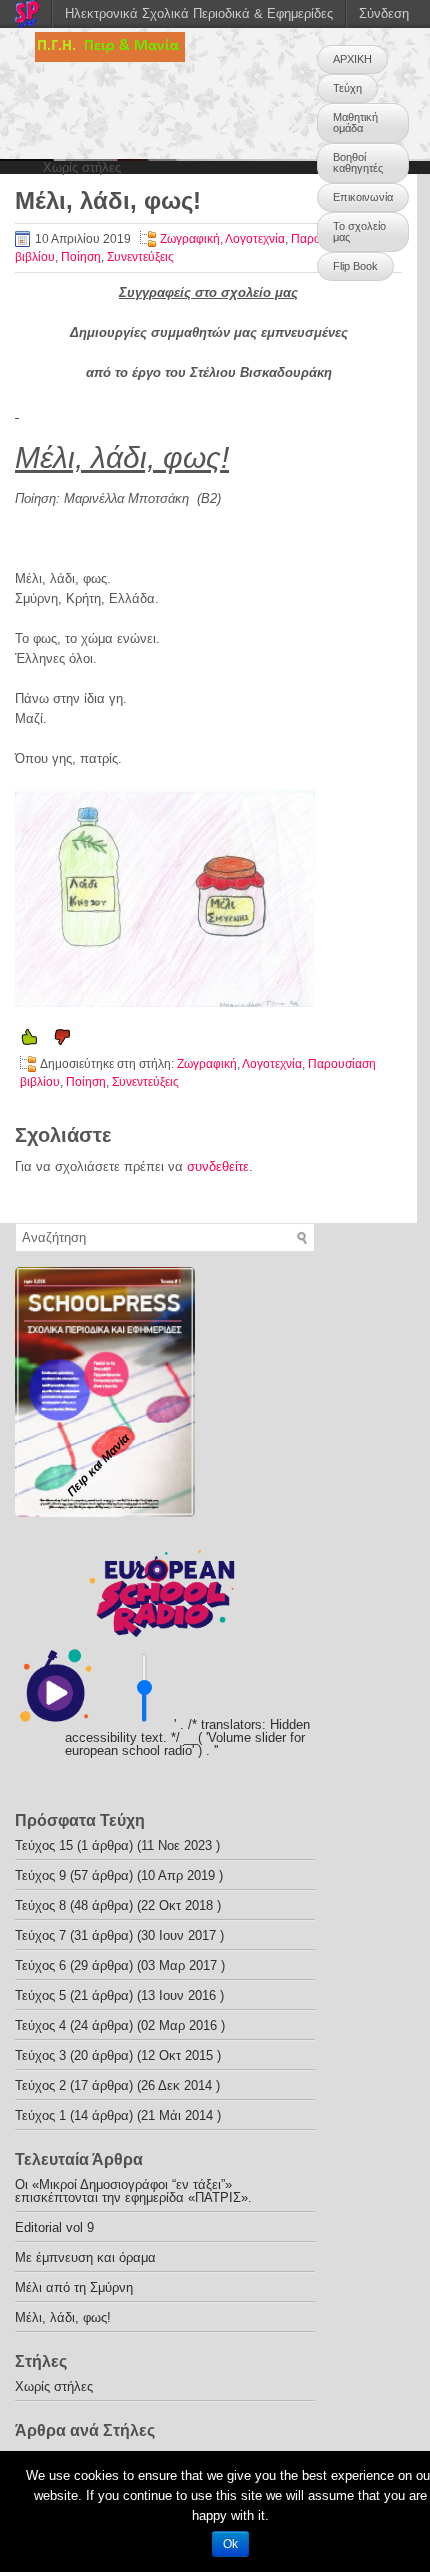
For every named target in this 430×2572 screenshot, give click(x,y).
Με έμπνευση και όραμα (85, 2257)
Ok (230, 2544)
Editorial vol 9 (54, 2227)
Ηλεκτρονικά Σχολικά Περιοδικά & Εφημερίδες (199, 13)
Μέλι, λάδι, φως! (63, 2317)
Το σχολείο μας (359, 231)
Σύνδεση (384, 13)
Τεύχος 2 (40, 2085)
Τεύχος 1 (40, 2115)
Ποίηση (81, 257)
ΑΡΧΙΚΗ (352, 59)
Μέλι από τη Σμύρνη (74, 2287)
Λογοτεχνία (255, 239)
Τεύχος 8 (40, 1905)
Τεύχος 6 (40, 1965)
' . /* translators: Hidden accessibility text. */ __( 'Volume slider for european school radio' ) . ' (187, 1737)
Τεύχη (347, 88)
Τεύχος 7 (40, 1935)
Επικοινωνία (363, 197)
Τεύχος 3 (40, 2055)
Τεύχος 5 (40, 1995)
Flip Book (355, 266)
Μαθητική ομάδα (355, 122)
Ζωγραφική (190, 239)
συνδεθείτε (218, 1166)
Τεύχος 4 (40, 2025)
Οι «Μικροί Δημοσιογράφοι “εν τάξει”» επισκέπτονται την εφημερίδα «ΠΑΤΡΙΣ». (133, 2191)
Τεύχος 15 (44, 1845)
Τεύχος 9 (40, 1875)
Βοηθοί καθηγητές (358, 162)
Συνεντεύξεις (140, 257)
